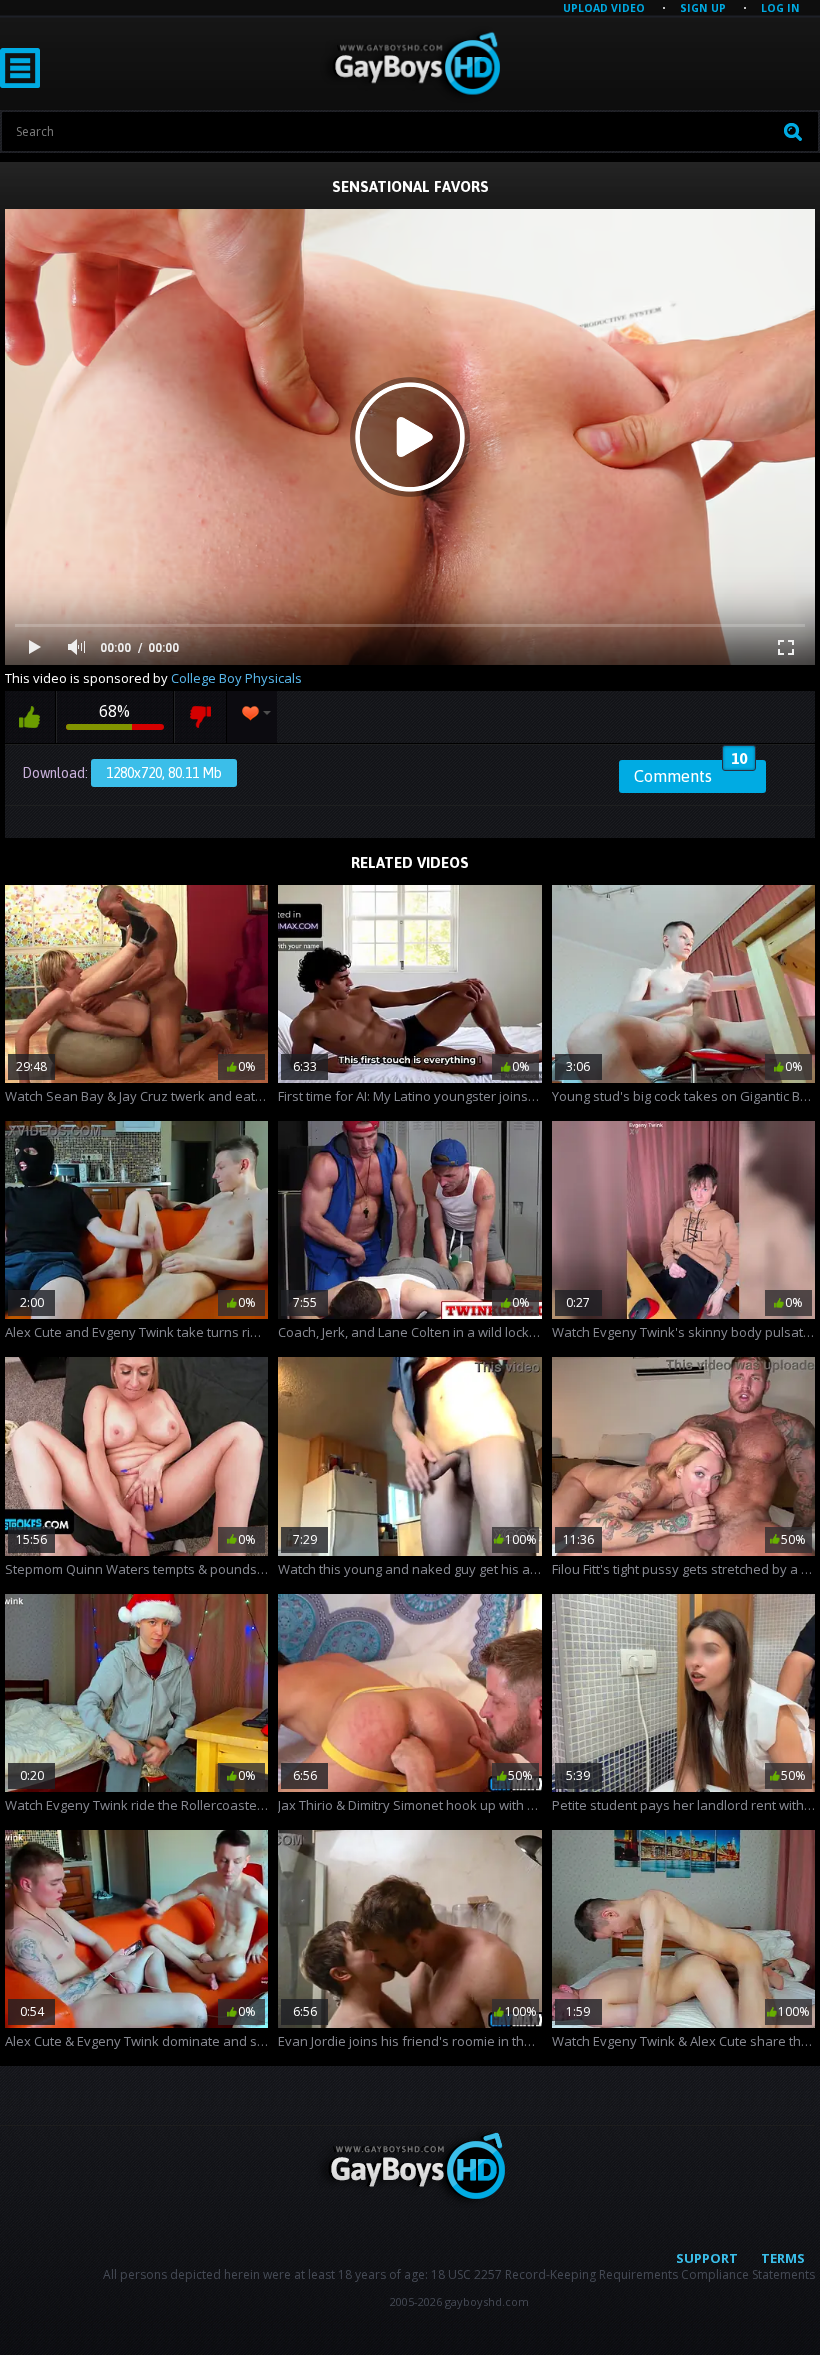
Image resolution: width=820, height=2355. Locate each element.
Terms (783, 2258)
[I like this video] (30, 717)
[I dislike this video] (200, 717)
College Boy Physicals (236, 678)
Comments (690, 773)
